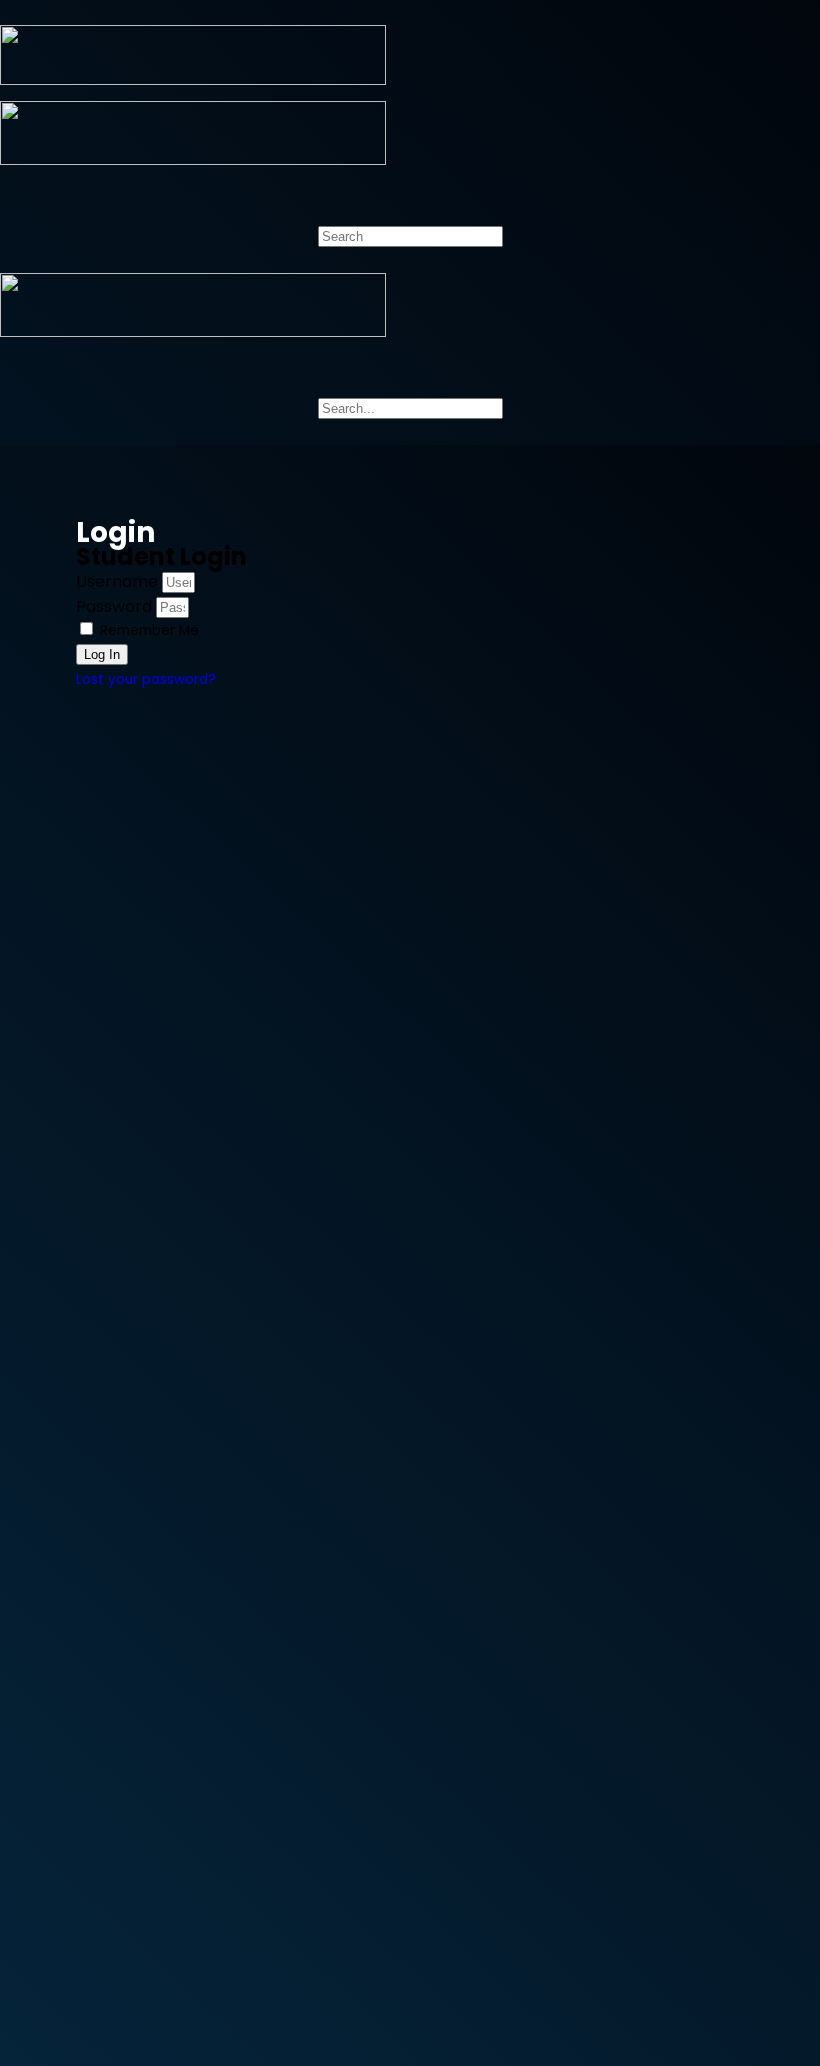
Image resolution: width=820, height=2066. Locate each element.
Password (114, 606)
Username (117, 581)
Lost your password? (146, 679)
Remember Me (147, 630)
